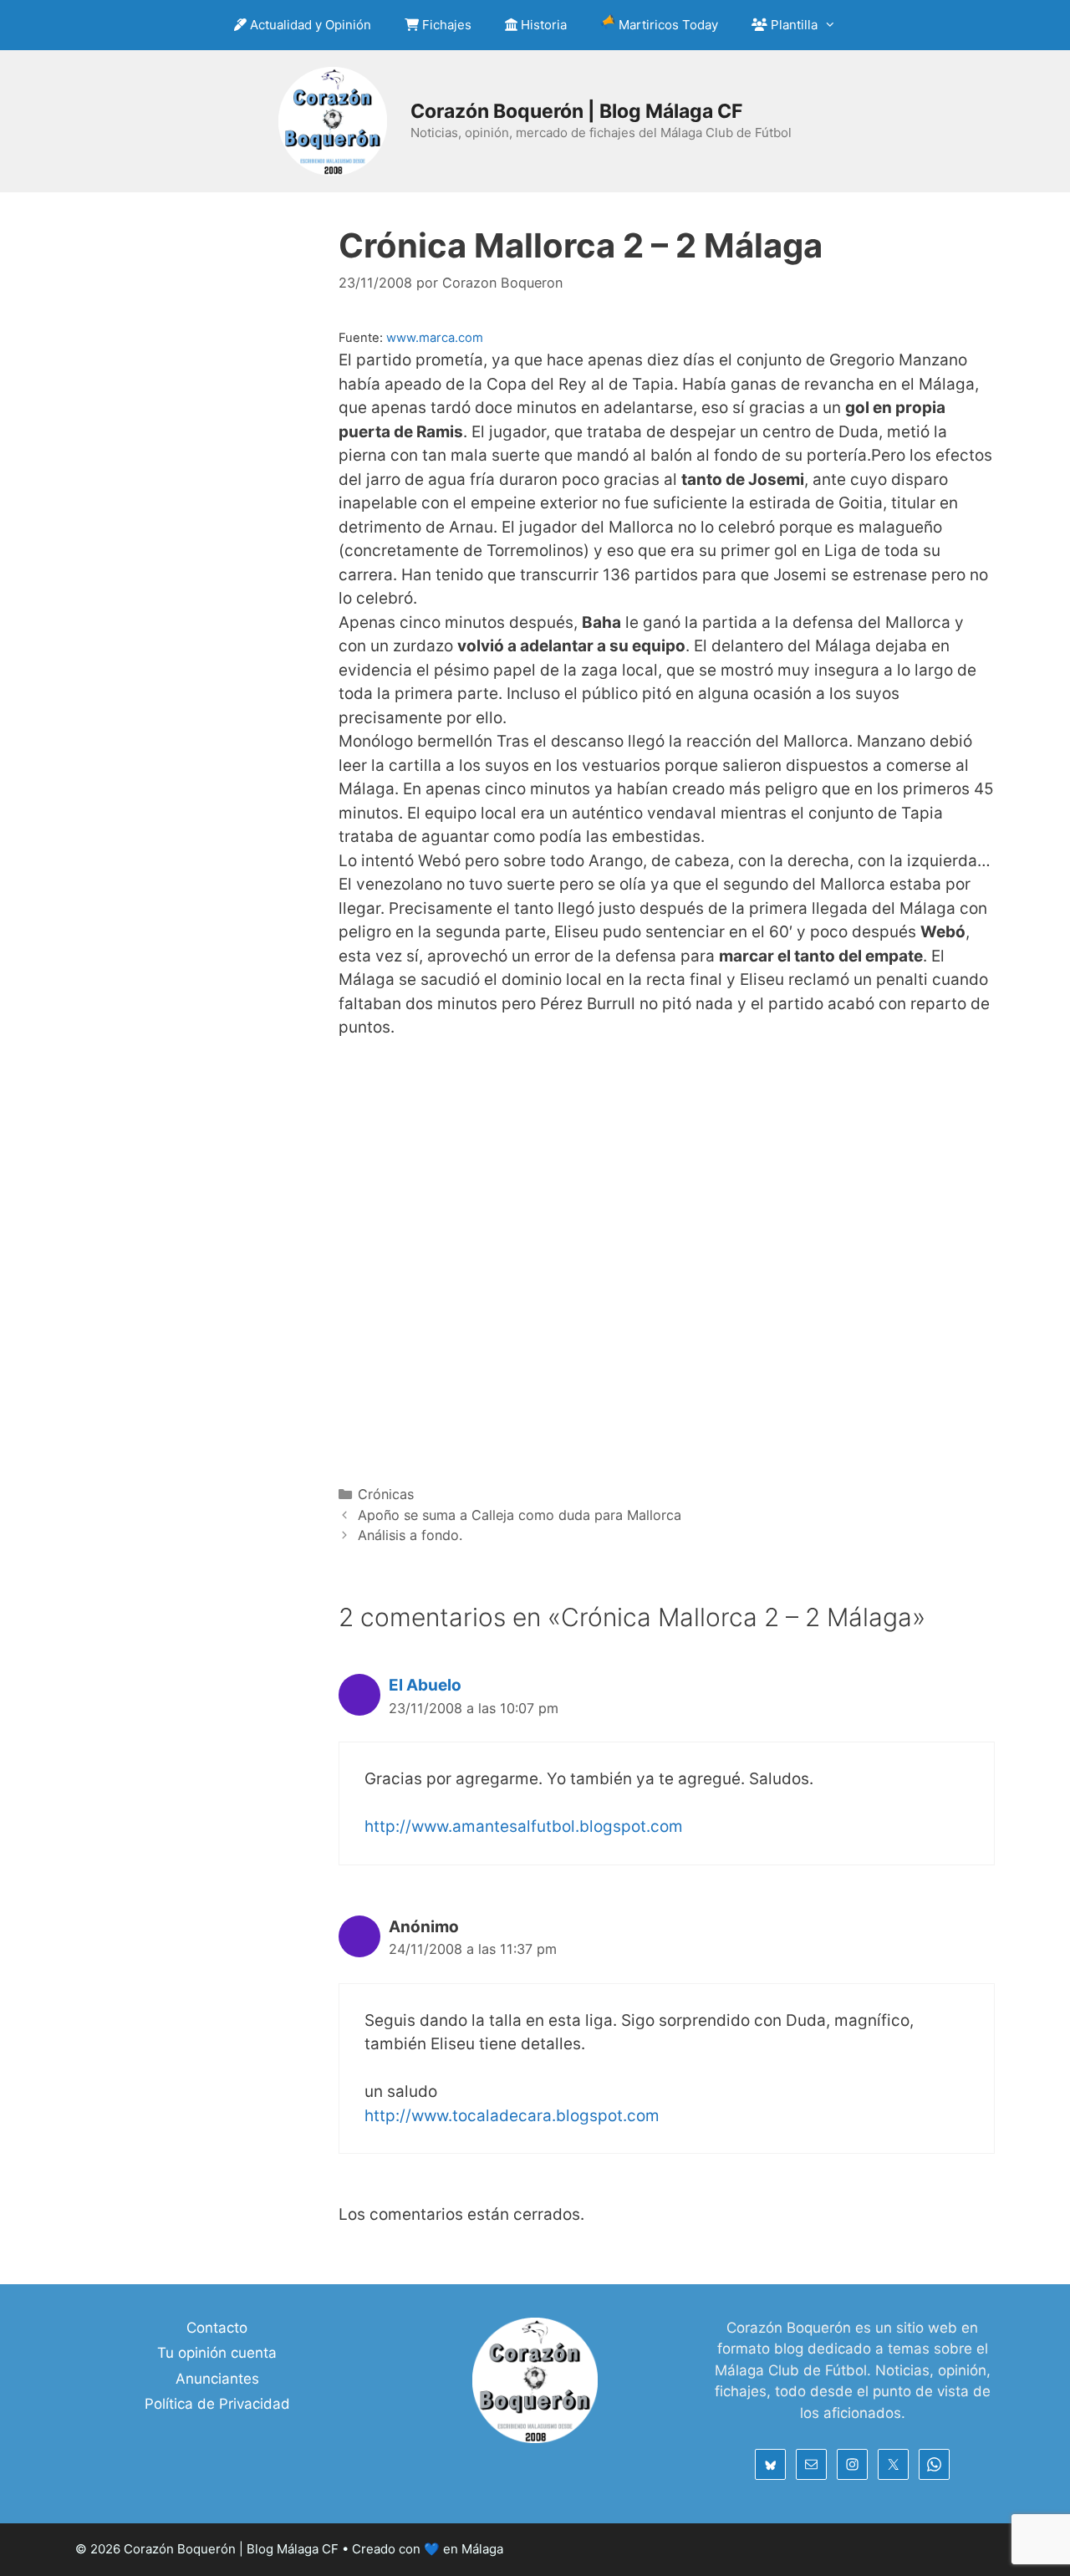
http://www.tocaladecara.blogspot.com (512, 2116)
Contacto (217, 2328)
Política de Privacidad (217, 2404)
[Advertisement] (667, 1260)
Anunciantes (217, 2379)
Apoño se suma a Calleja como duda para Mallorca (520, 1515)
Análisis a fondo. (410, 1535)
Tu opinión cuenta (217, 2353)
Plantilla (792, 25)
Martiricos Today (667, 25)
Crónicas (386, 1494)
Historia (542, 25)
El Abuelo (425, 1685)
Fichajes (445, 25)
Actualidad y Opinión (309, 25)
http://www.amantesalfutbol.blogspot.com (524, 1826)
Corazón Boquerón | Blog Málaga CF (576, 111)
